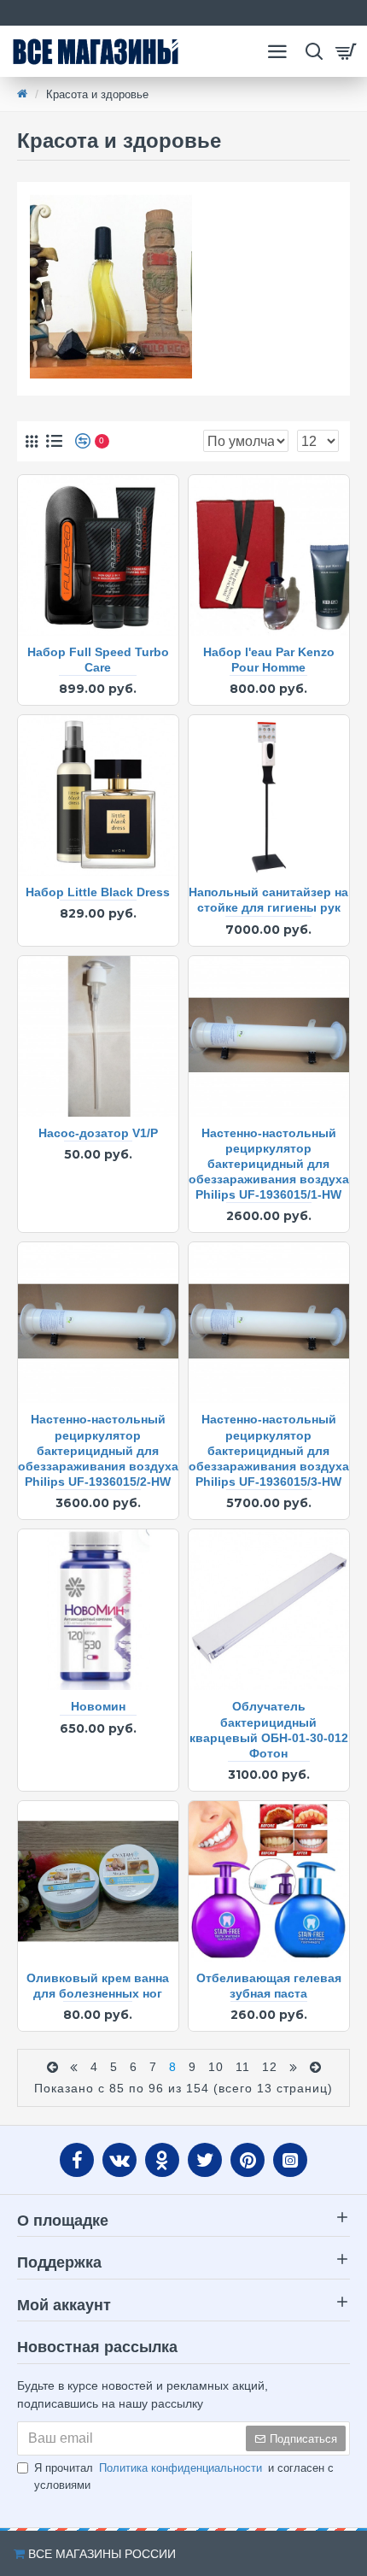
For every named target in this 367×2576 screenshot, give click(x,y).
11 (243, 2067)
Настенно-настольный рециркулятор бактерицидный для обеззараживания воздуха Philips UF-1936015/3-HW (269, 1450)
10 (216, 2067)
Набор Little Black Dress (98, 892)
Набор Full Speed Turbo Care (98, 660)
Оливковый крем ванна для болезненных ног (98, 1986)
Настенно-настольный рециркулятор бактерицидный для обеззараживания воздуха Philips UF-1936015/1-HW (269, 1164)
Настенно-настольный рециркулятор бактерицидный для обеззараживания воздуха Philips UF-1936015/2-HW (98, 1450)
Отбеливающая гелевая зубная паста (269, 1986)
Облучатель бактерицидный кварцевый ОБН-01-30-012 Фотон (269, 1730)
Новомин (98, 1706)
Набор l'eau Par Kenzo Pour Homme (269, 660)
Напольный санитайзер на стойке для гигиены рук (268, 900)
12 (270, 2067)
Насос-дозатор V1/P (98, 1133)
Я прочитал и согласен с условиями (184, 2476)
